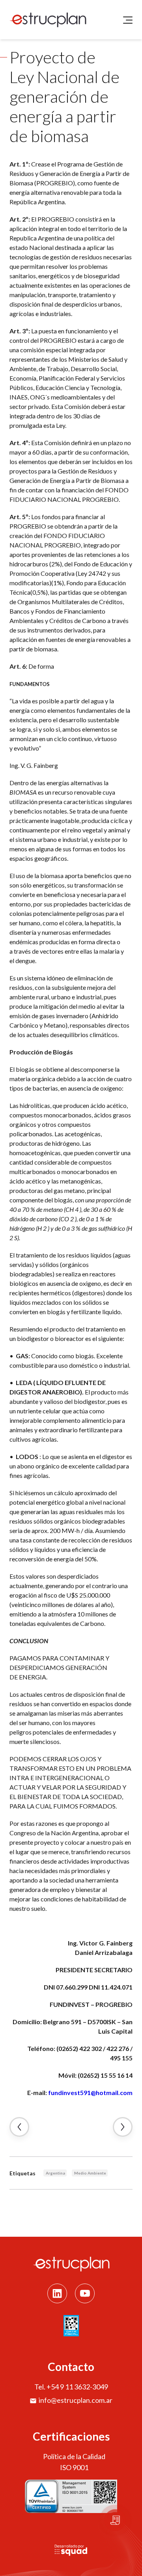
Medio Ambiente (90, 2173)
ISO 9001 (74, 2467)
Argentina (55, 2173)
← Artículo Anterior (19, 2127)
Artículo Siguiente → (123, 2127)
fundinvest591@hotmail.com (90, 2092)
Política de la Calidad (74, 2456)
